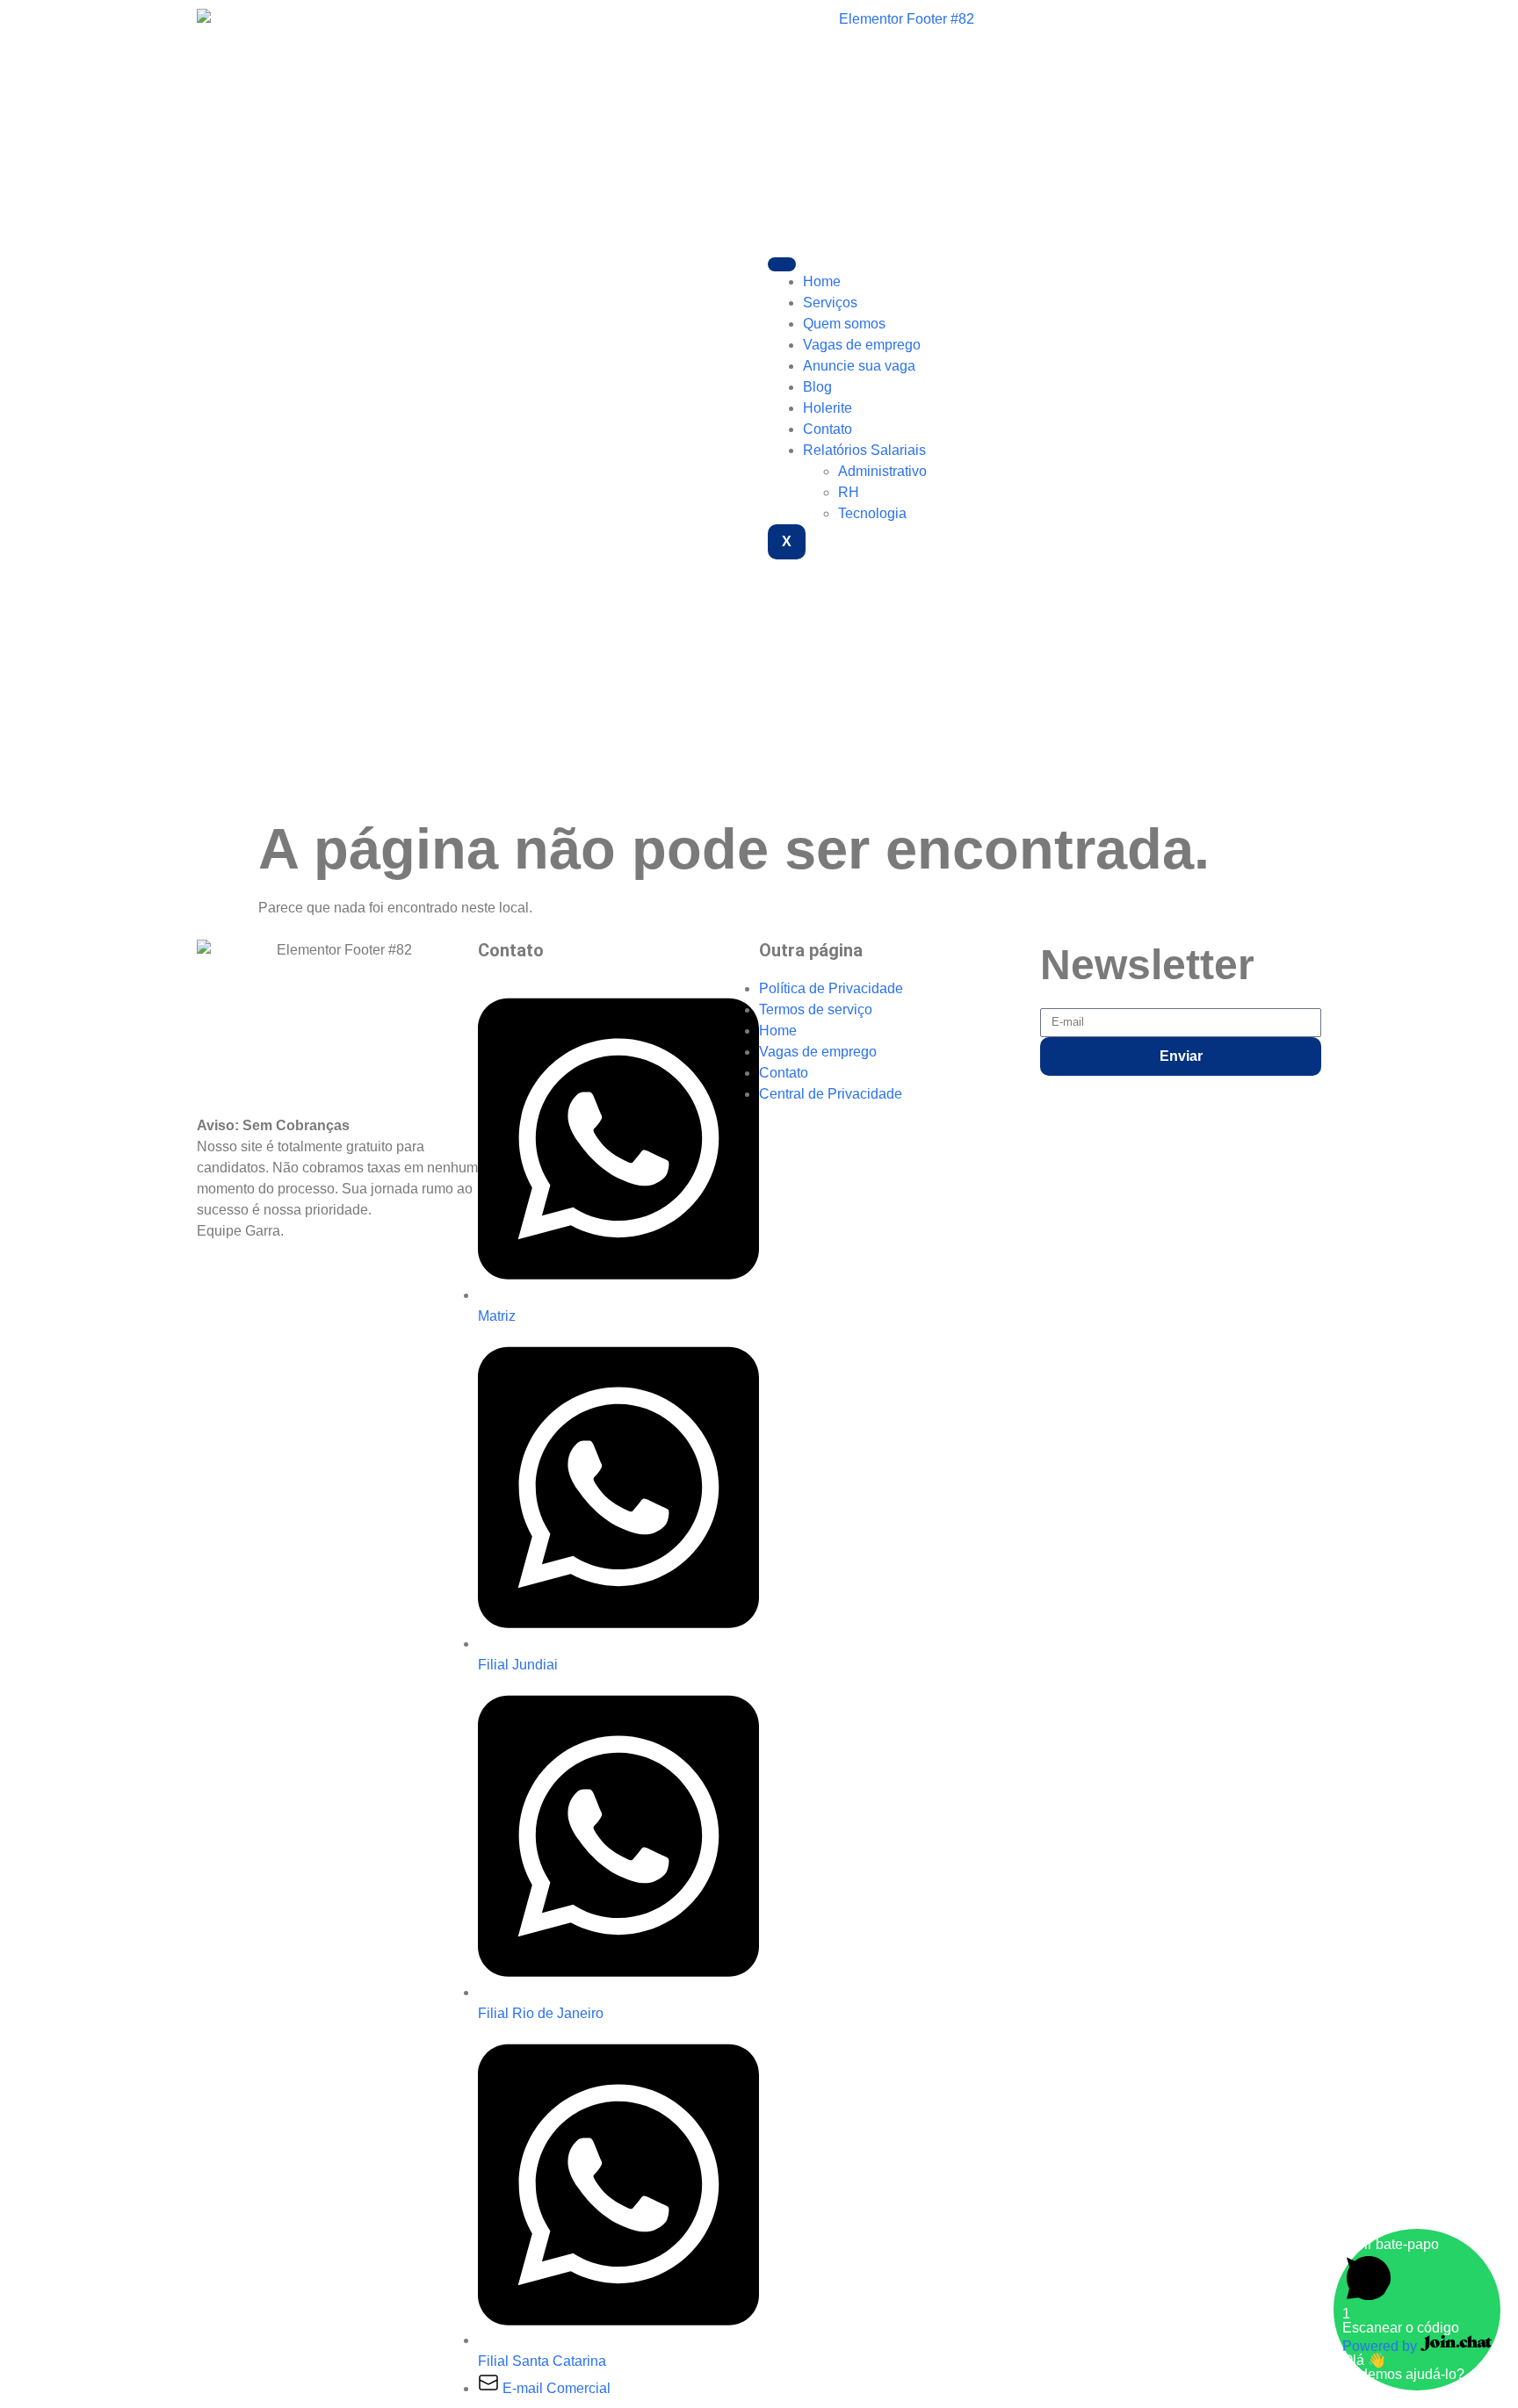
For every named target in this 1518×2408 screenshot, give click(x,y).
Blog (817, 387)
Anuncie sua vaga (859, 366)
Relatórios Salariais (864, 450)
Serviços (830, 303)
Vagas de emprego (862, 345)
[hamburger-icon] (782, 264)
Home (822, 281)
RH (849, 492)
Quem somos (844, 324)
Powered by (1381, 2346)
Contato (828, 429)
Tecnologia (872, 513)
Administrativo (882, 471)
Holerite (828, 408)
